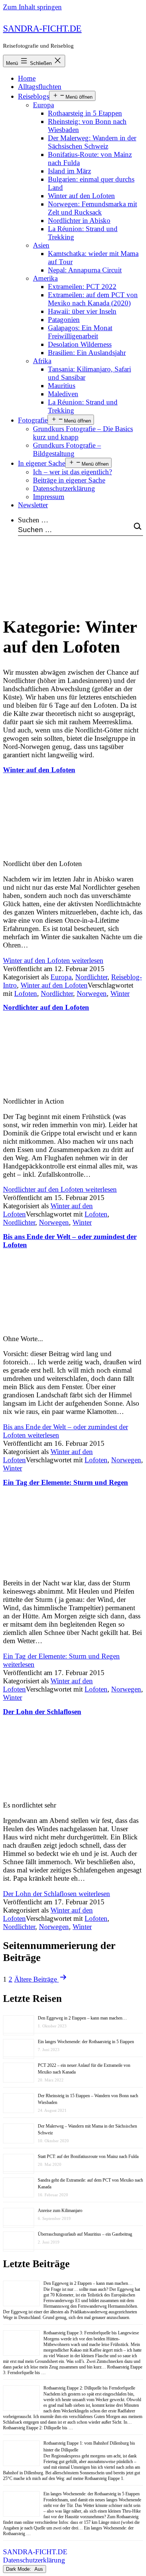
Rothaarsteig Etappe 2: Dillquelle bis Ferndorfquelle (89, 2388)
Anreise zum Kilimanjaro (60, 2211)
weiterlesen (53, 960)
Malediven (63, 394)
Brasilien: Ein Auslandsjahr (87, 353)
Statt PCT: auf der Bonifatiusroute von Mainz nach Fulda (88, 2156)
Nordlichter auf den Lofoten (46, 1007)
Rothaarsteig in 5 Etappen (85, 113)
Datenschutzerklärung (64, 488)
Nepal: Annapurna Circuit (85, 270)
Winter (120, 993)
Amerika (45, 278)
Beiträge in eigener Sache (69, 480)
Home (27, 78)
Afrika (42, 361)
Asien (41, 245)
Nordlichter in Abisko (79, 220)
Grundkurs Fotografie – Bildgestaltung (67, 449)
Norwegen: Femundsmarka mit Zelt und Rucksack (92, 208)
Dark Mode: (19, 2569)
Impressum (49, 497)
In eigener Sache (42, 463)
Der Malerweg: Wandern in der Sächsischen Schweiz (92, 142)
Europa (43, 105)
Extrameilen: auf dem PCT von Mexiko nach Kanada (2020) (93, 299)
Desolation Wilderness (80, 344)
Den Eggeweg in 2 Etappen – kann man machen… (82, 2018)
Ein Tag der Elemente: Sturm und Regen (66, 1482)
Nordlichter (91, 977)
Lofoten (26, 993)
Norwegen (92, 993)
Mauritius (62, 386)
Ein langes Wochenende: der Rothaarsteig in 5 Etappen (86, 2042)
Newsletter (33, 505)
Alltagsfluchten (40, 86)
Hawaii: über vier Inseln (82, 311)
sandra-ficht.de (42, 29)
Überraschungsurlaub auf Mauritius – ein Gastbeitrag (85, 2234)
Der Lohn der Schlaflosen (42, 1712)
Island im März (69, 171)
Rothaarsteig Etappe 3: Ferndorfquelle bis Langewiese (91, 2333)
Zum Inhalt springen (32, 7)
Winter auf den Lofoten (81, 196)
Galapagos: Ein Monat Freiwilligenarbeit (80, 332)
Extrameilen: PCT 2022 (82, 286)
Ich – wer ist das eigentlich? (72, 472)
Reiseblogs (34, 96)
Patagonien (64, 320)
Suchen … (33, 520)
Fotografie (33, 420)
